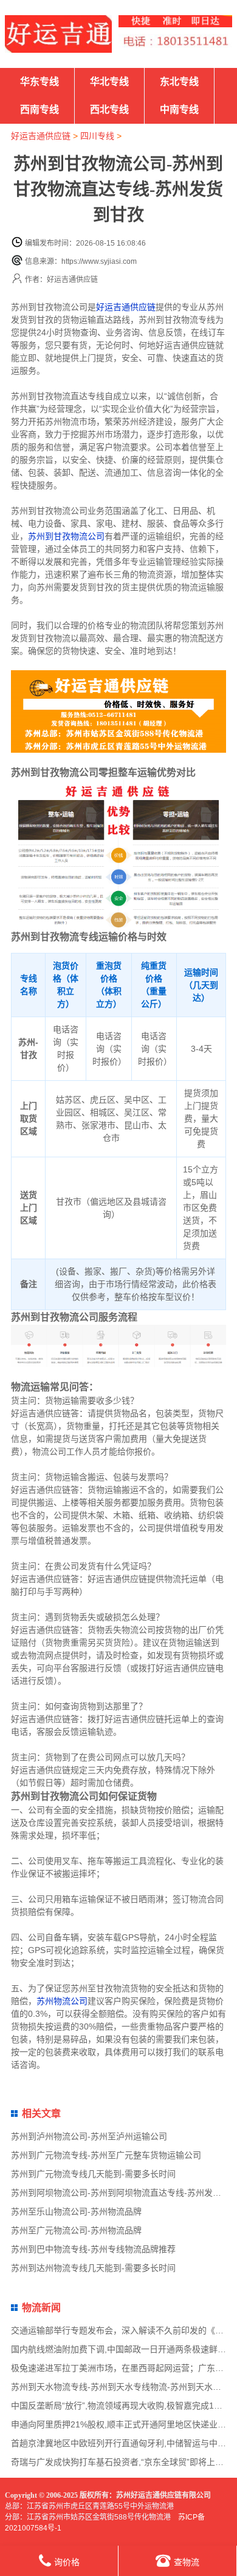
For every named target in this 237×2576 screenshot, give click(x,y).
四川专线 (97, 136)
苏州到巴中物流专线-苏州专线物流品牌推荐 (93, 2249)
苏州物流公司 (62, 2001)
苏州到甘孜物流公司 (66, 536)
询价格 (67, 2562)
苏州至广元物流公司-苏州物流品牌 (76, 2230)
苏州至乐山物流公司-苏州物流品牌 (76, 2211)
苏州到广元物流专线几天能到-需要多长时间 (93, 2174)
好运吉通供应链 (41, 136)
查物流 (187, 2562)
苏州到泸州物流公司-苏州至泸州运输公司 (89, 2136)
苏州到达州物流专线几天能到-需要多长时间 (93, 2268)
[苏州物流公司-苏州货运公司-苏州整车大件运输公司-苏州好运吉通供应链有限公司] (58, 34)
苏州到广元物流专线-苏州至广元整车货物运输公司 (106, 2155)
